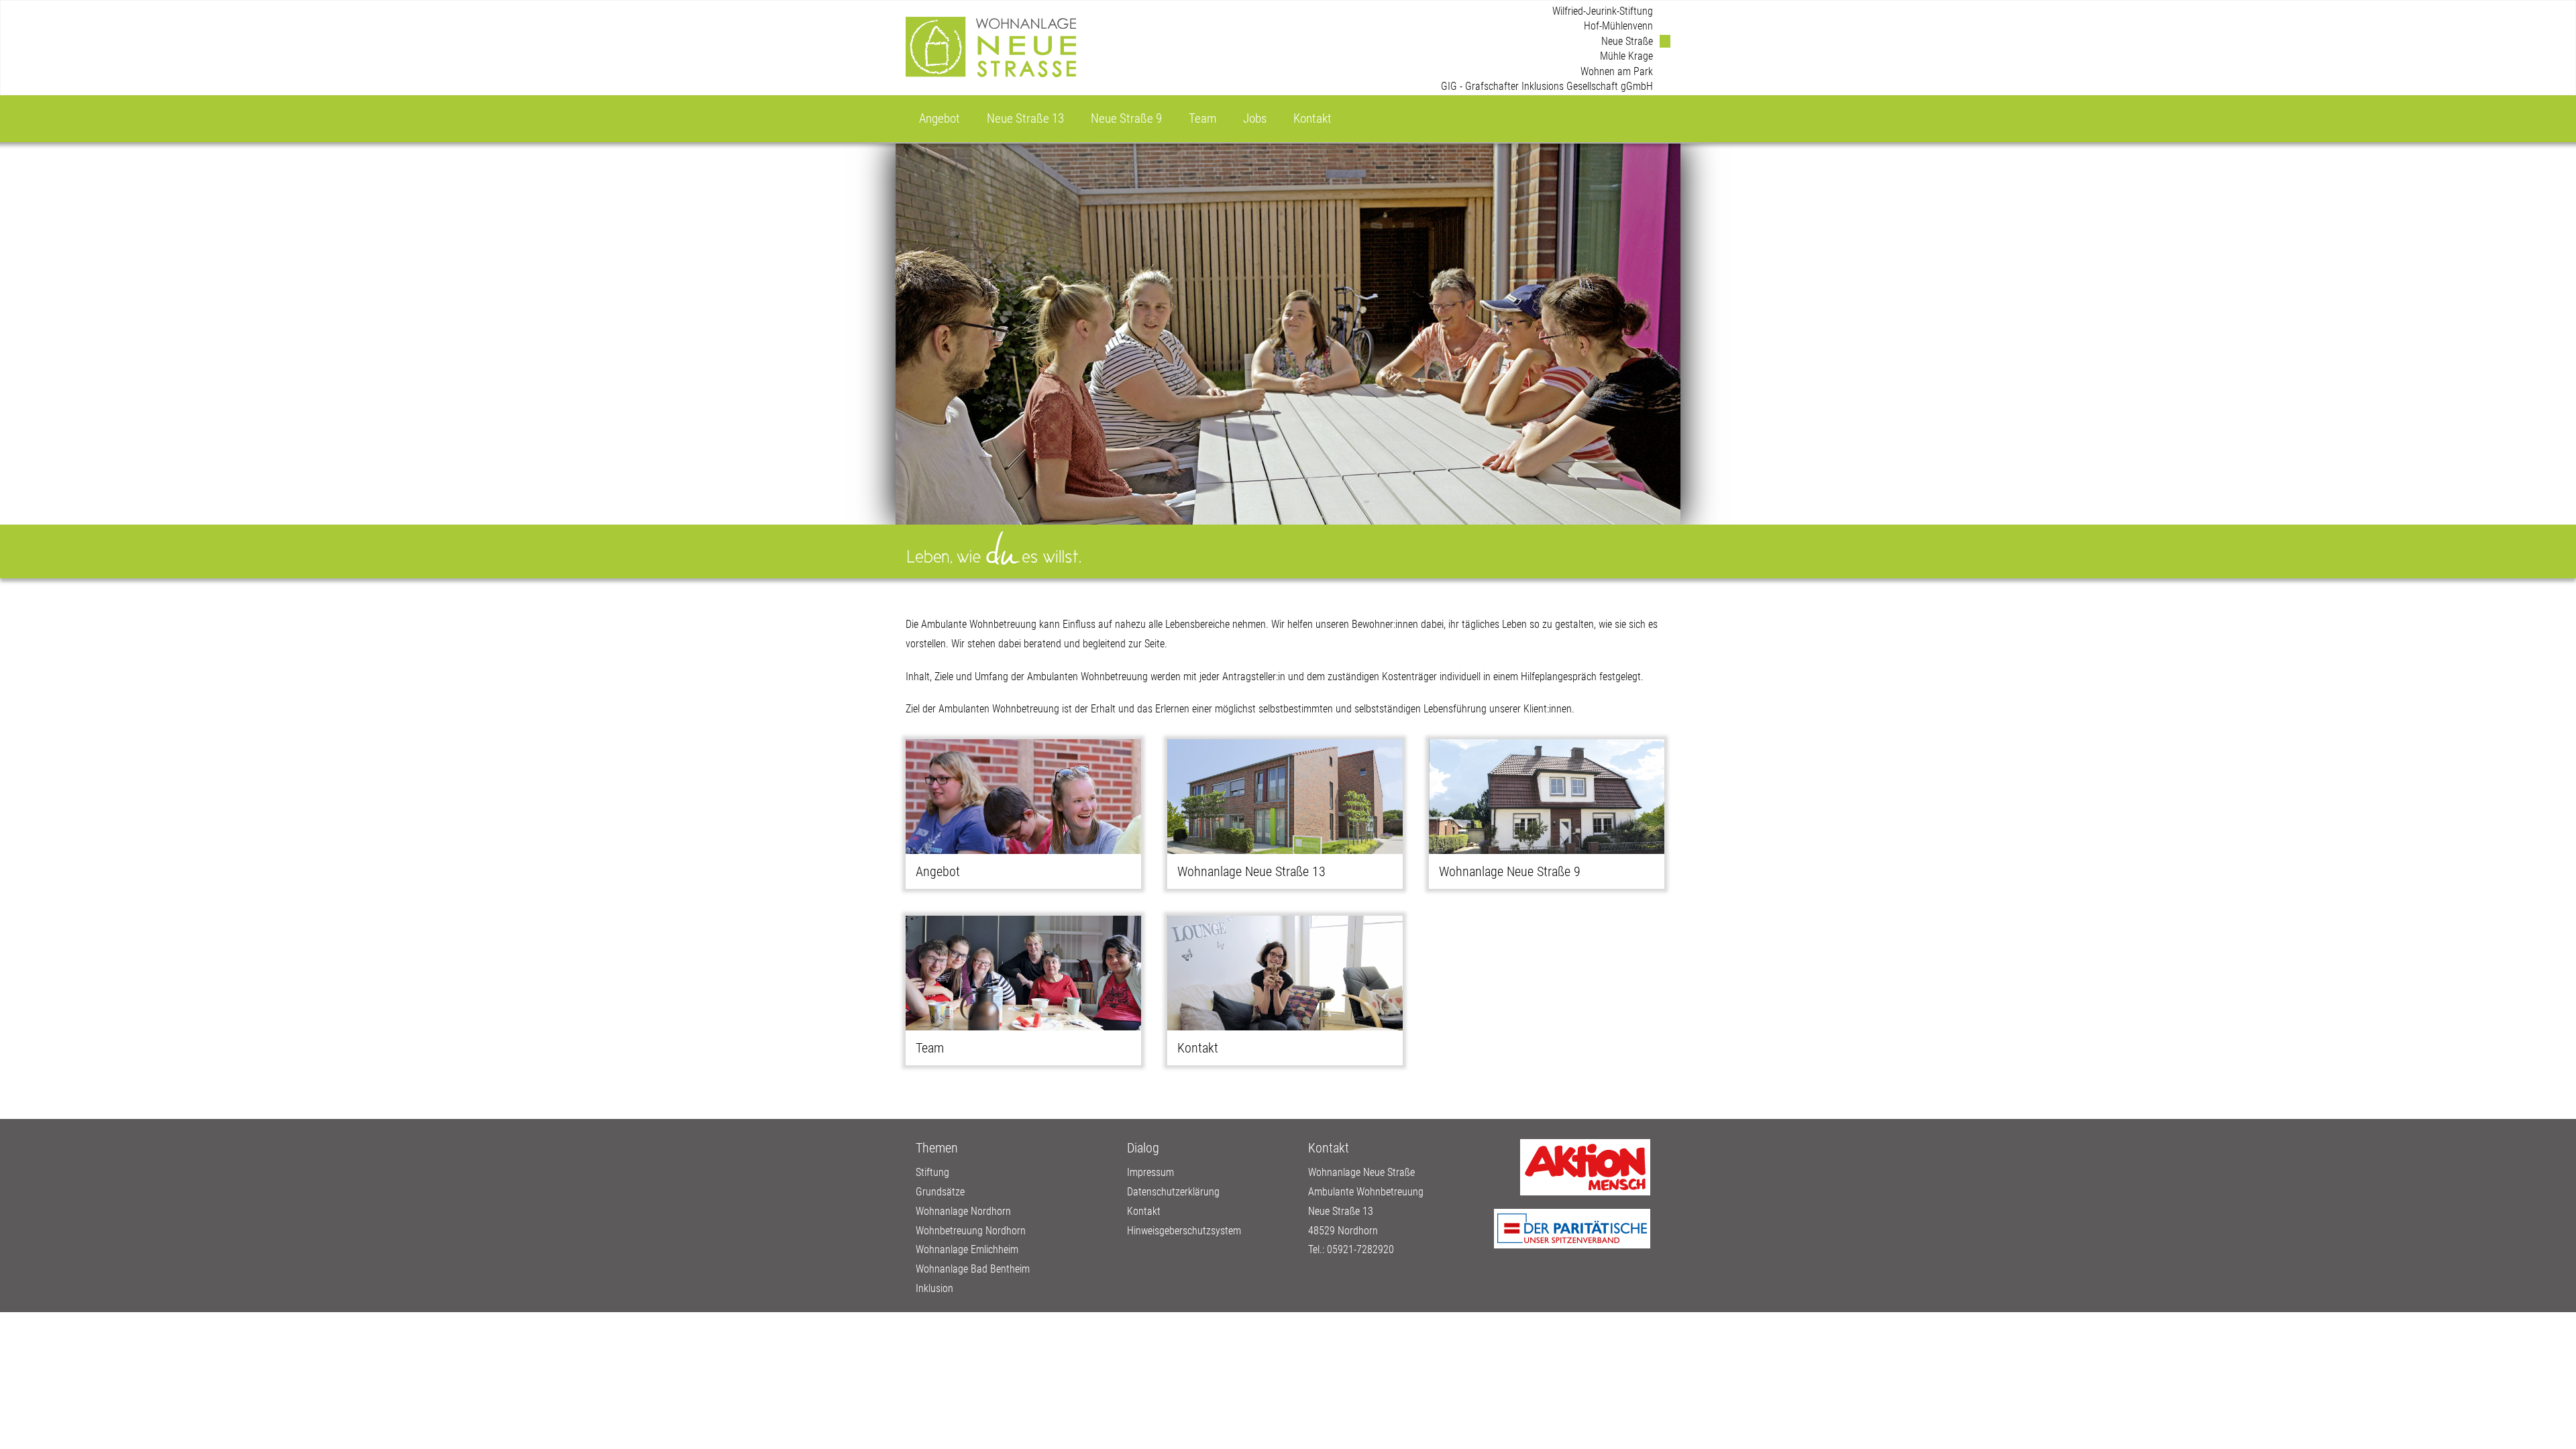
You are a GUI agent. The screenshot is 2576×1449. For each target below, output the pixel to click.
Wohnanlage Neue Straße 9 (1510, 871)
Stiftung (932, 1172)
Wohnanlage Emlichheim (967, 1249)
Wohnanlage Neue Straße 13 (1251, 871)
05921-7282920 (1360, 1249)
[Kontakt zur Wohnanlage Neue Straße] (1285, 973)
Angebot (940, 118)
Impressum (1150, 1172)
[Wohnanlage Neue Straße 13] (1285, 797)
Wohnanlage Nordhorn (963, 1211)
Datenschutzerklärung (1173, 1192)
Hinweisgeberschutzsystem (1184, 1231)
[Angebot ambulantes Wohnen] (1023, 797)
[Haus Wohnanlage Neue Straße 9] (1547, 797)
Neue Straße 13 (1025, 118)
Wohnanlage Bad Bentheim (973, 1269)
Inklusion (934, 1288)
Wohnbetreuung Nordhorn (971, 1231)
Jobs (1255, 118)
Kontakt (1312, 118)
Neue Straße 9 (1126, 118)
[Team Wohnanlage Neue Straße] (1023, 973)
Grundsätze (940, 1192)
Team (1202, 118)
